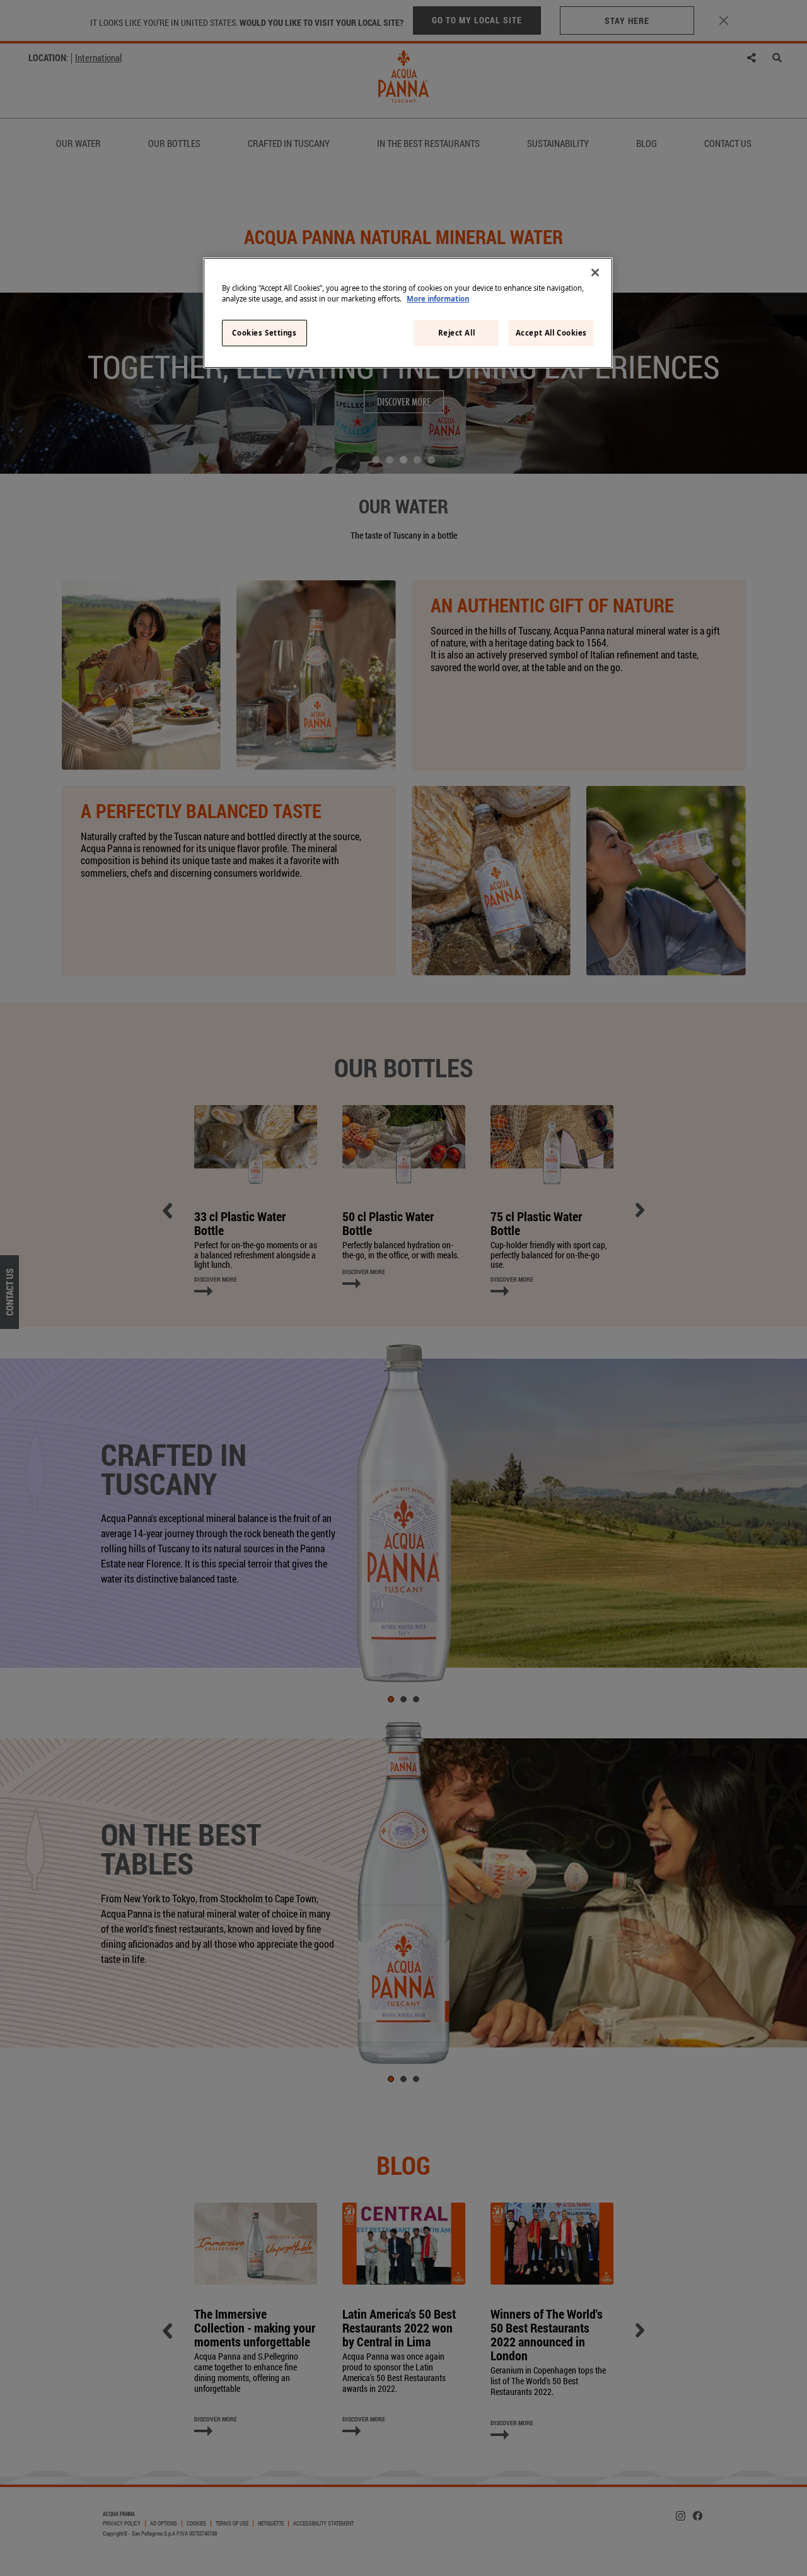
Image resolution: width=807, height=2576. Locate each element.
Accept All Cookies (551, 333)
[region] (408, 313)
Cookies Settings (264, 333)
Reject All (457, 333)
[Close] (595, 272)
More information (438, 299)
